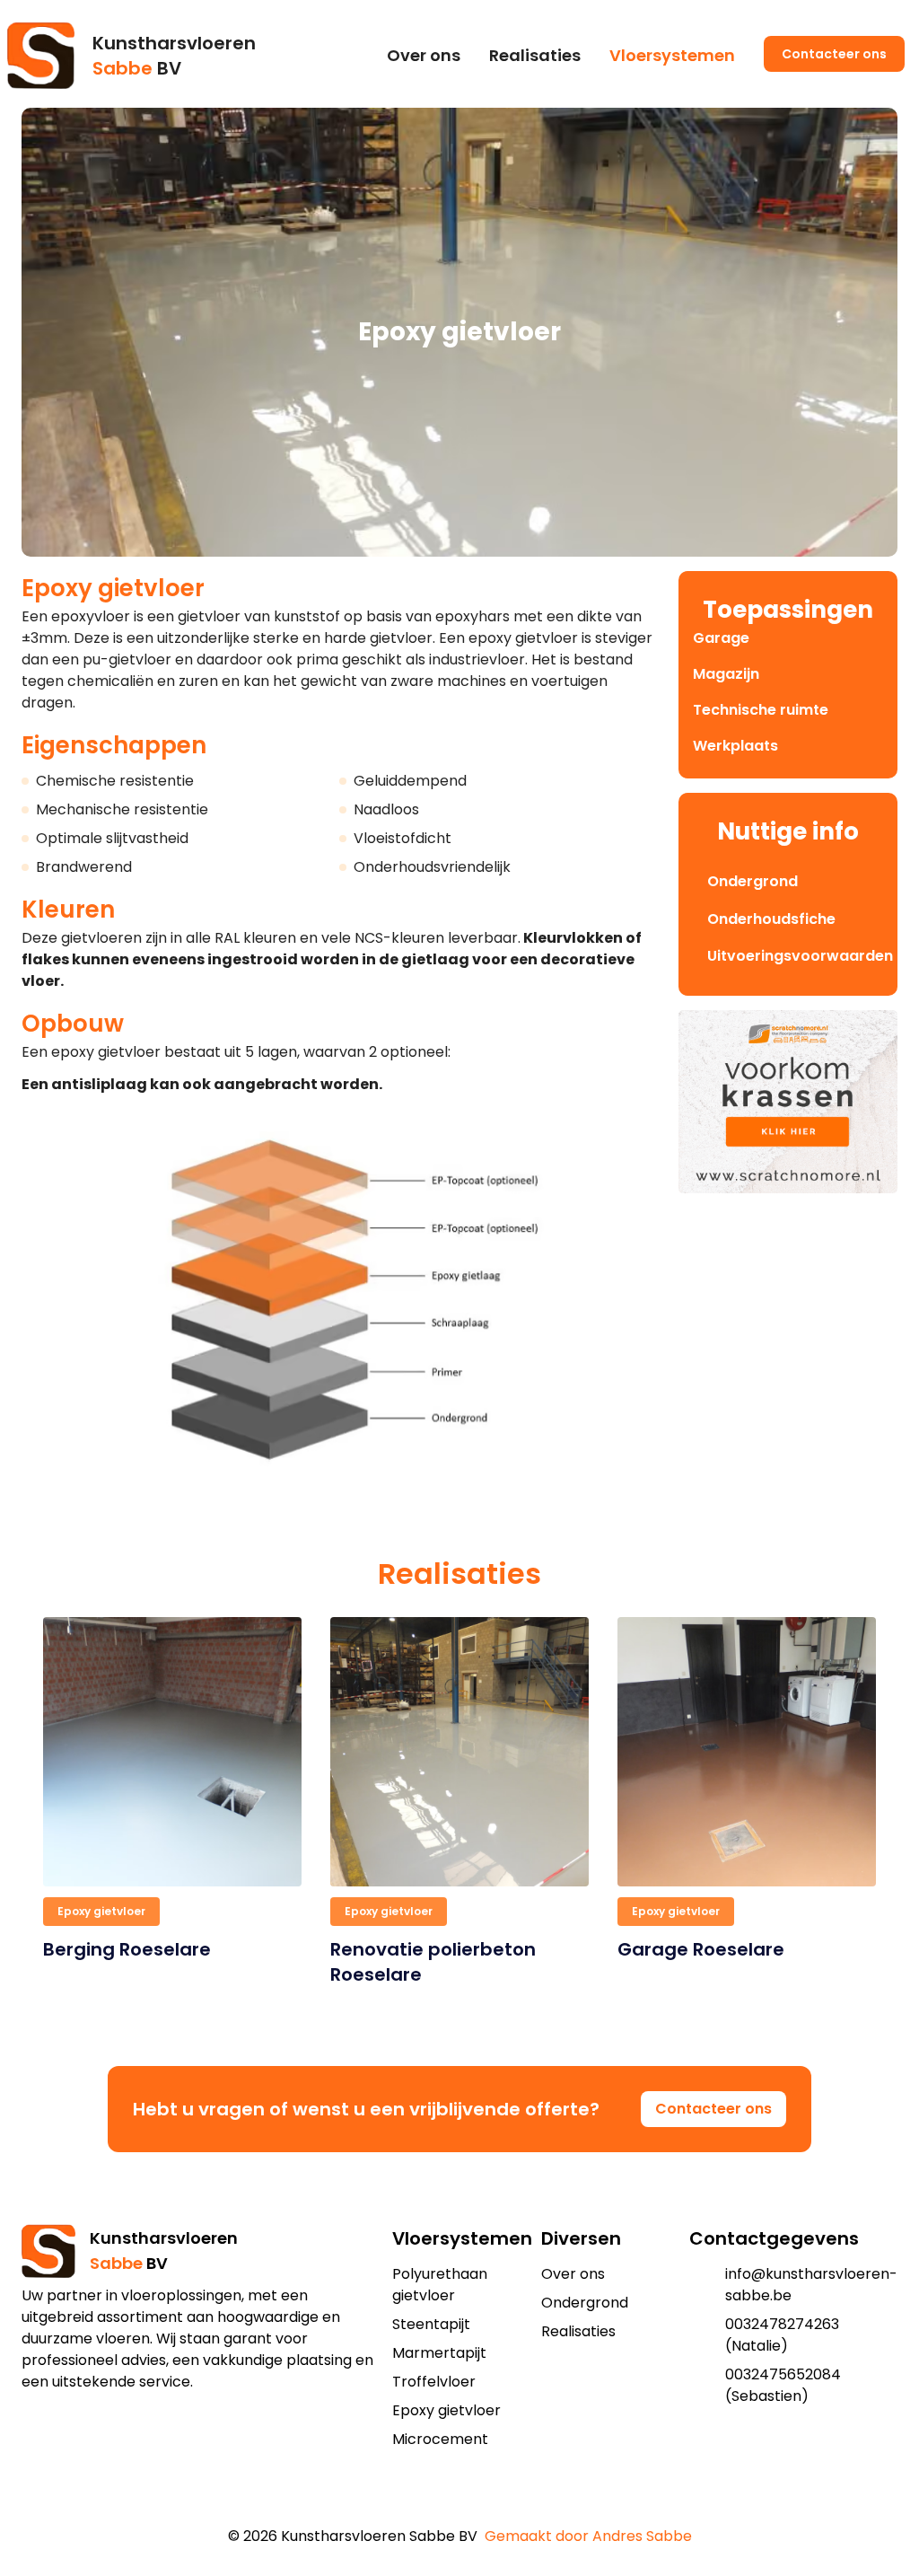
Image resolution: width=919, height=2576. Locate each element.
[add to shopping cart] (445, 2501)
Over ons (424, 55)
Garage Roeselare (701, 1949)
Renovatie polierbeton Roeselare (433, 1962)
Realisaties (535, 55)
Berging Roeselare (127, 1949)
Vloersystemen (672, 55)
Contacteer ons (834, 54)
